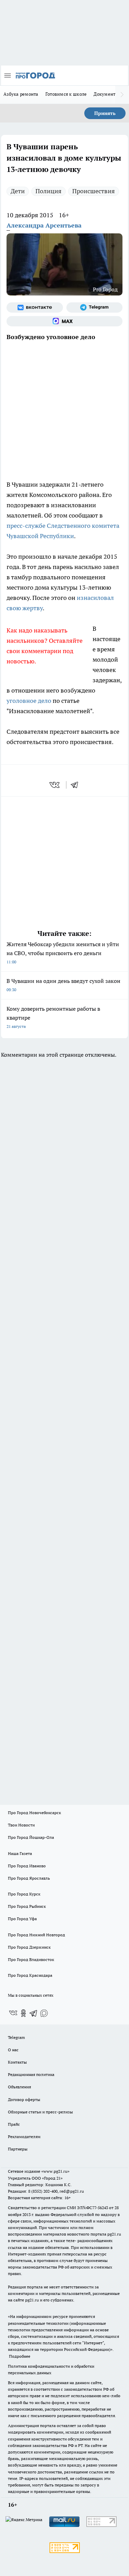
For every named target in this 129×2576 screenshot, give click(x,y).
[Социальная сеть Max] (64, 321)
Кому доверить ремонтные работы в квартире (53, 1017)
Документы (106, 94)
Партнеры (18, 2149)
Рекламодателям (24, 2137)
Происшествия (94, 191)
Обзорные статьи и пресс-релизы (40, 2112)
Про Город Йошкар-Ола (31, 1837)
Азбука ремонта (21, 94)
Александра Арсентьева (44, 225)
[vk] (55, 785)
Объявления (19, 2087)
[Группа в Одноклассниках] (23, 2013)
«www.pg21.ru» (55, 2171)
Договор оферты (24, 2099)
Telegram (16, 2037)
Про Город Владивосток (31, 1959)
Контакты (17, 2062)
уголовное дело (29, 701)
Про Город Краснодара (30, 1975)
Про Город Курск (24, 1894)
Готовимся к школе (66, 94)
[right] (122, 95)
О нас (13, 2050)
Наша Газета (20, 1853)
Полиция (49, 191)
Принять (105, 113)
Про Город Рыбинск (27, 1906)
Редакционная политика (31, 2074)
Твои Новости (21, 1825)
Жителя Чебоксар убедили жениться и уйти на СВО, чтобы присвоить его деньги (63, 953)
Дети (18, 191)
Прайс (14, 2124)
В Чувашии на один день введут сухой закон (63, 985)
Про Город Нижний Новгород (36, 1935)
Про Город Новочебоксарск (34, 1813)
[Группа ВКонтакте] (35, 308)
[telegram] (77, 785)
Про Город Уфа (22, 1919)
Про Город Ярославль (29, 1878)
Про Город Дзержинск (29, 1947)
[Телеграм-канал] (95, 308)
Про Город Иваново (27, 1866)
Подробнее (20, 2356)
